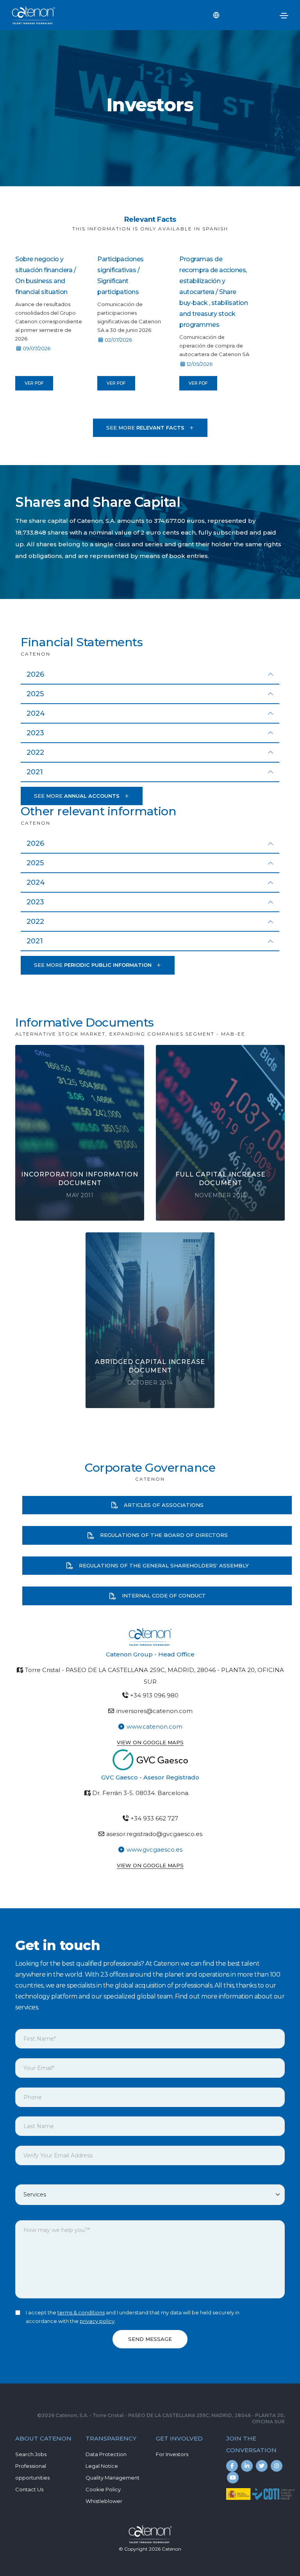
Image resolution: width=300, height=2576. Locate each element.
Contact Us (29, 2489)
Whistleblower (104, 2501)
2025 (35, 694)
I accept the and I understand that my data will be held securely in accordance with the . (133, 2317)
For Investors (172, 2454)
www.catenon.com (154, 1727)
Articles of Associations (163, 1505)
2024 (36, 713)
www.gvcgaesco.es (154, 1850)
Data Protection (106, 2454)
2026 (35, 674)
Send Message (150, 2339)
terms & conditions (81, 2312)
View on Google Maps (150, 1742)
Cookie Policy (103, 2489)
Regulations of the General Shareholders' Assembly (163, 1565)
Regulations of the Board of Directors (163, 1535)
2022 (35, 752)
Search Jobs (31, 2454)
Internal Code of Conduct (163, 1596)
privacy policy (97, 2321)
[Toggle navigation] (284, 16)
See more (145, 428)
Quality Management (112, 2478)
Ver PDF (34, 383)
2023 (35, 733)
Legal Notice (102, 2466)
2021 (35, 772)
